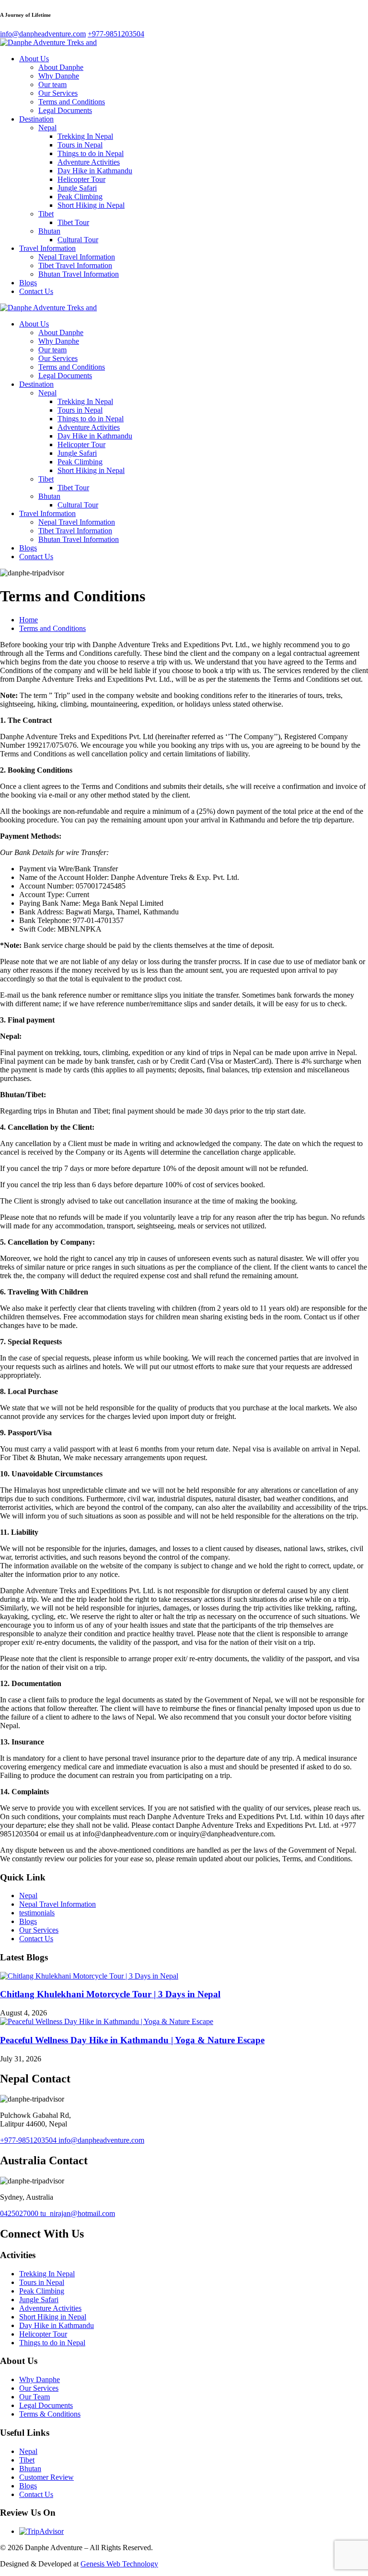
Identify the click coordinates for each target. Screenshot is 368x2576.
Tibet (46, 214)
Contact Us (36, 291)
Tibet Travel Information (75, 265)
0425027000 (20, 2213)
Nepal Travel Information (77, 257)
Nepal (47, 128)
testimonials (37, 1913)
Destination (36, 119)
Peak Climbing (80, 197)
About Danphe (61, 67)
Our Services (58, 93)
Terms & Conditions (50, 2414)
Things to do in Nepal (91, 153)
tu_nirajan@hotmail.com (78, 2213)
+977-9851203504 (29, 2140)
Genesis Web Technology (119, 2564)
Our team (52, 84)
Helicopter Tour (81, 179)
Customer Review (46, 2477)
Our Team (34, 2397)
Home (29, 620)
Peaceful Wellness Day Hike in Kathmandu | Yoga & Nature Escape (132, 2040)
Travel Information (47, 248)
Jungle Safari (77, 188)
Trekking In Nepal (85, 136)
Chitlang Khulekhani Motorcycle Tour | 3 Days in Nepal (110, 1994)
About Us (34, 59)
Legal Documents (65, 110)
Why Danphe (59, 76)
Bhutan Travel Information (79, 274)
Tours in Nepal (80, 145)
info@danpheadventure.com (101, 2140)
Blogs (28, 283)
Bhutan (49, 231)
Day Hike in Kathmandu (95, 171)
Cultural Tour (78, 240)
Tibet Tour (73, 222)
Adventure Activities (89, 162)
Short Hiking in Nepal (91, 205)
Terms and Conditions (72, 102)
